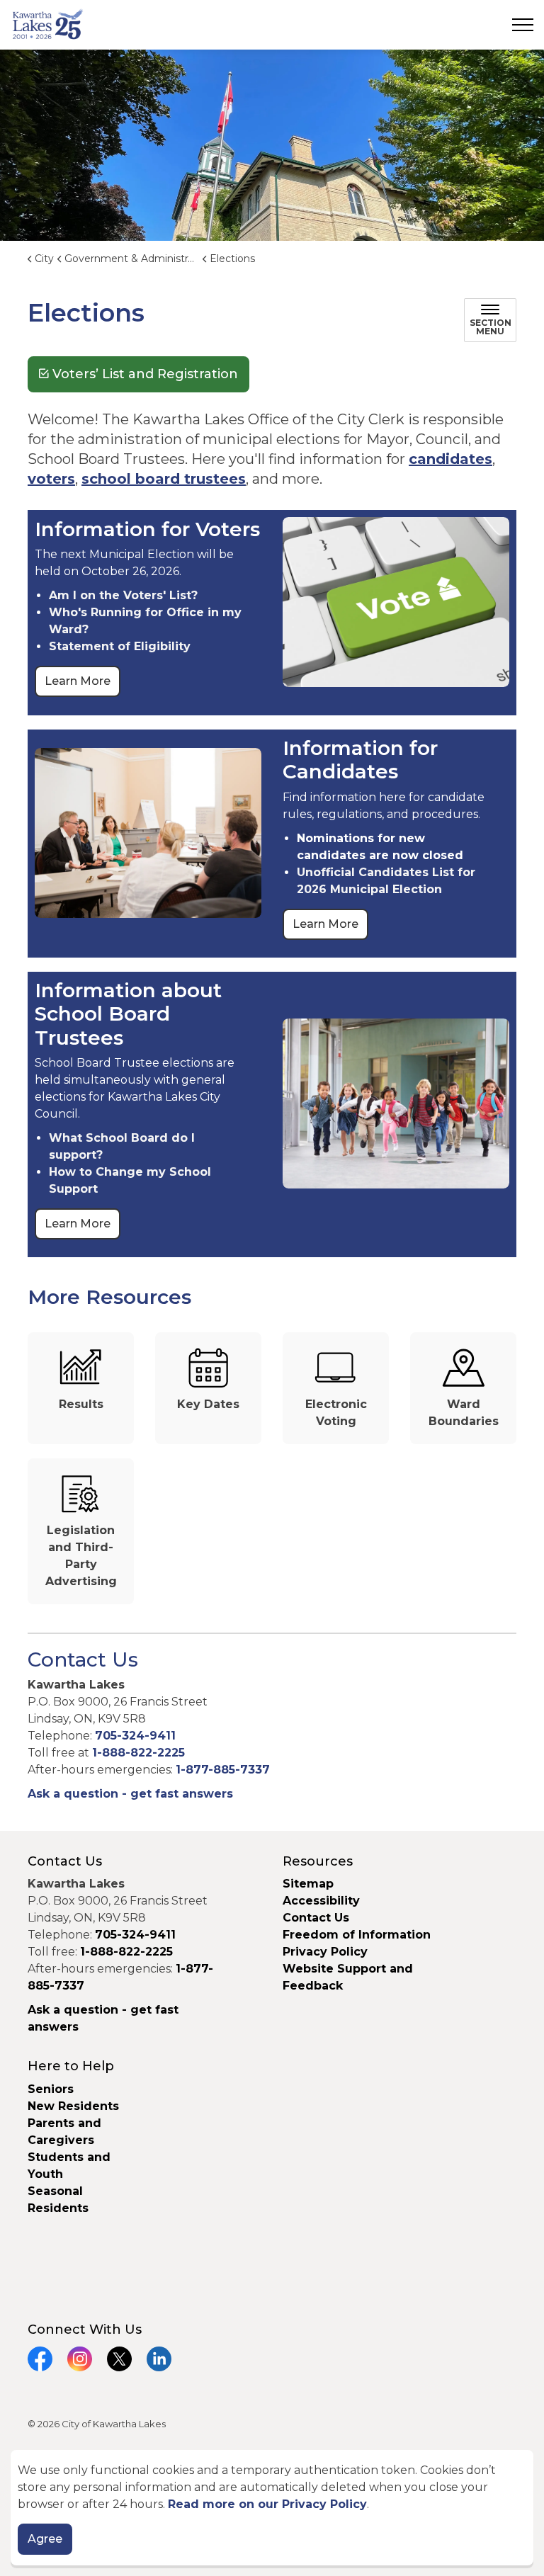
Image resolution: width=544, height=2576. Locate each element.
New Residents (73, 2106)
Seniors (51, 2089)
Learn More (78, 681)
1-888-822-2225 (138, 1753)
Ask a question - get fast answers (130, 1794)
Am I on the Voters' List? (123, 595)
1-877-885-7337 (223, 1770)
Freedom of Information (357, 1935)
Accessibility (321, 1901)
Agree (45, 2539)
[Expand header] (523, 25)
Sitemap (308, 1884)
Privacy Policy (325, 1952)
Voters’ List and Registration (145, 374)
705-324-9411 (135, 1736)
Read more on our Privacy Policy (267, 2504)
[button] (396, 602)
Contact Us (316, 1918)
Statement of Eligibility (120, 646)
